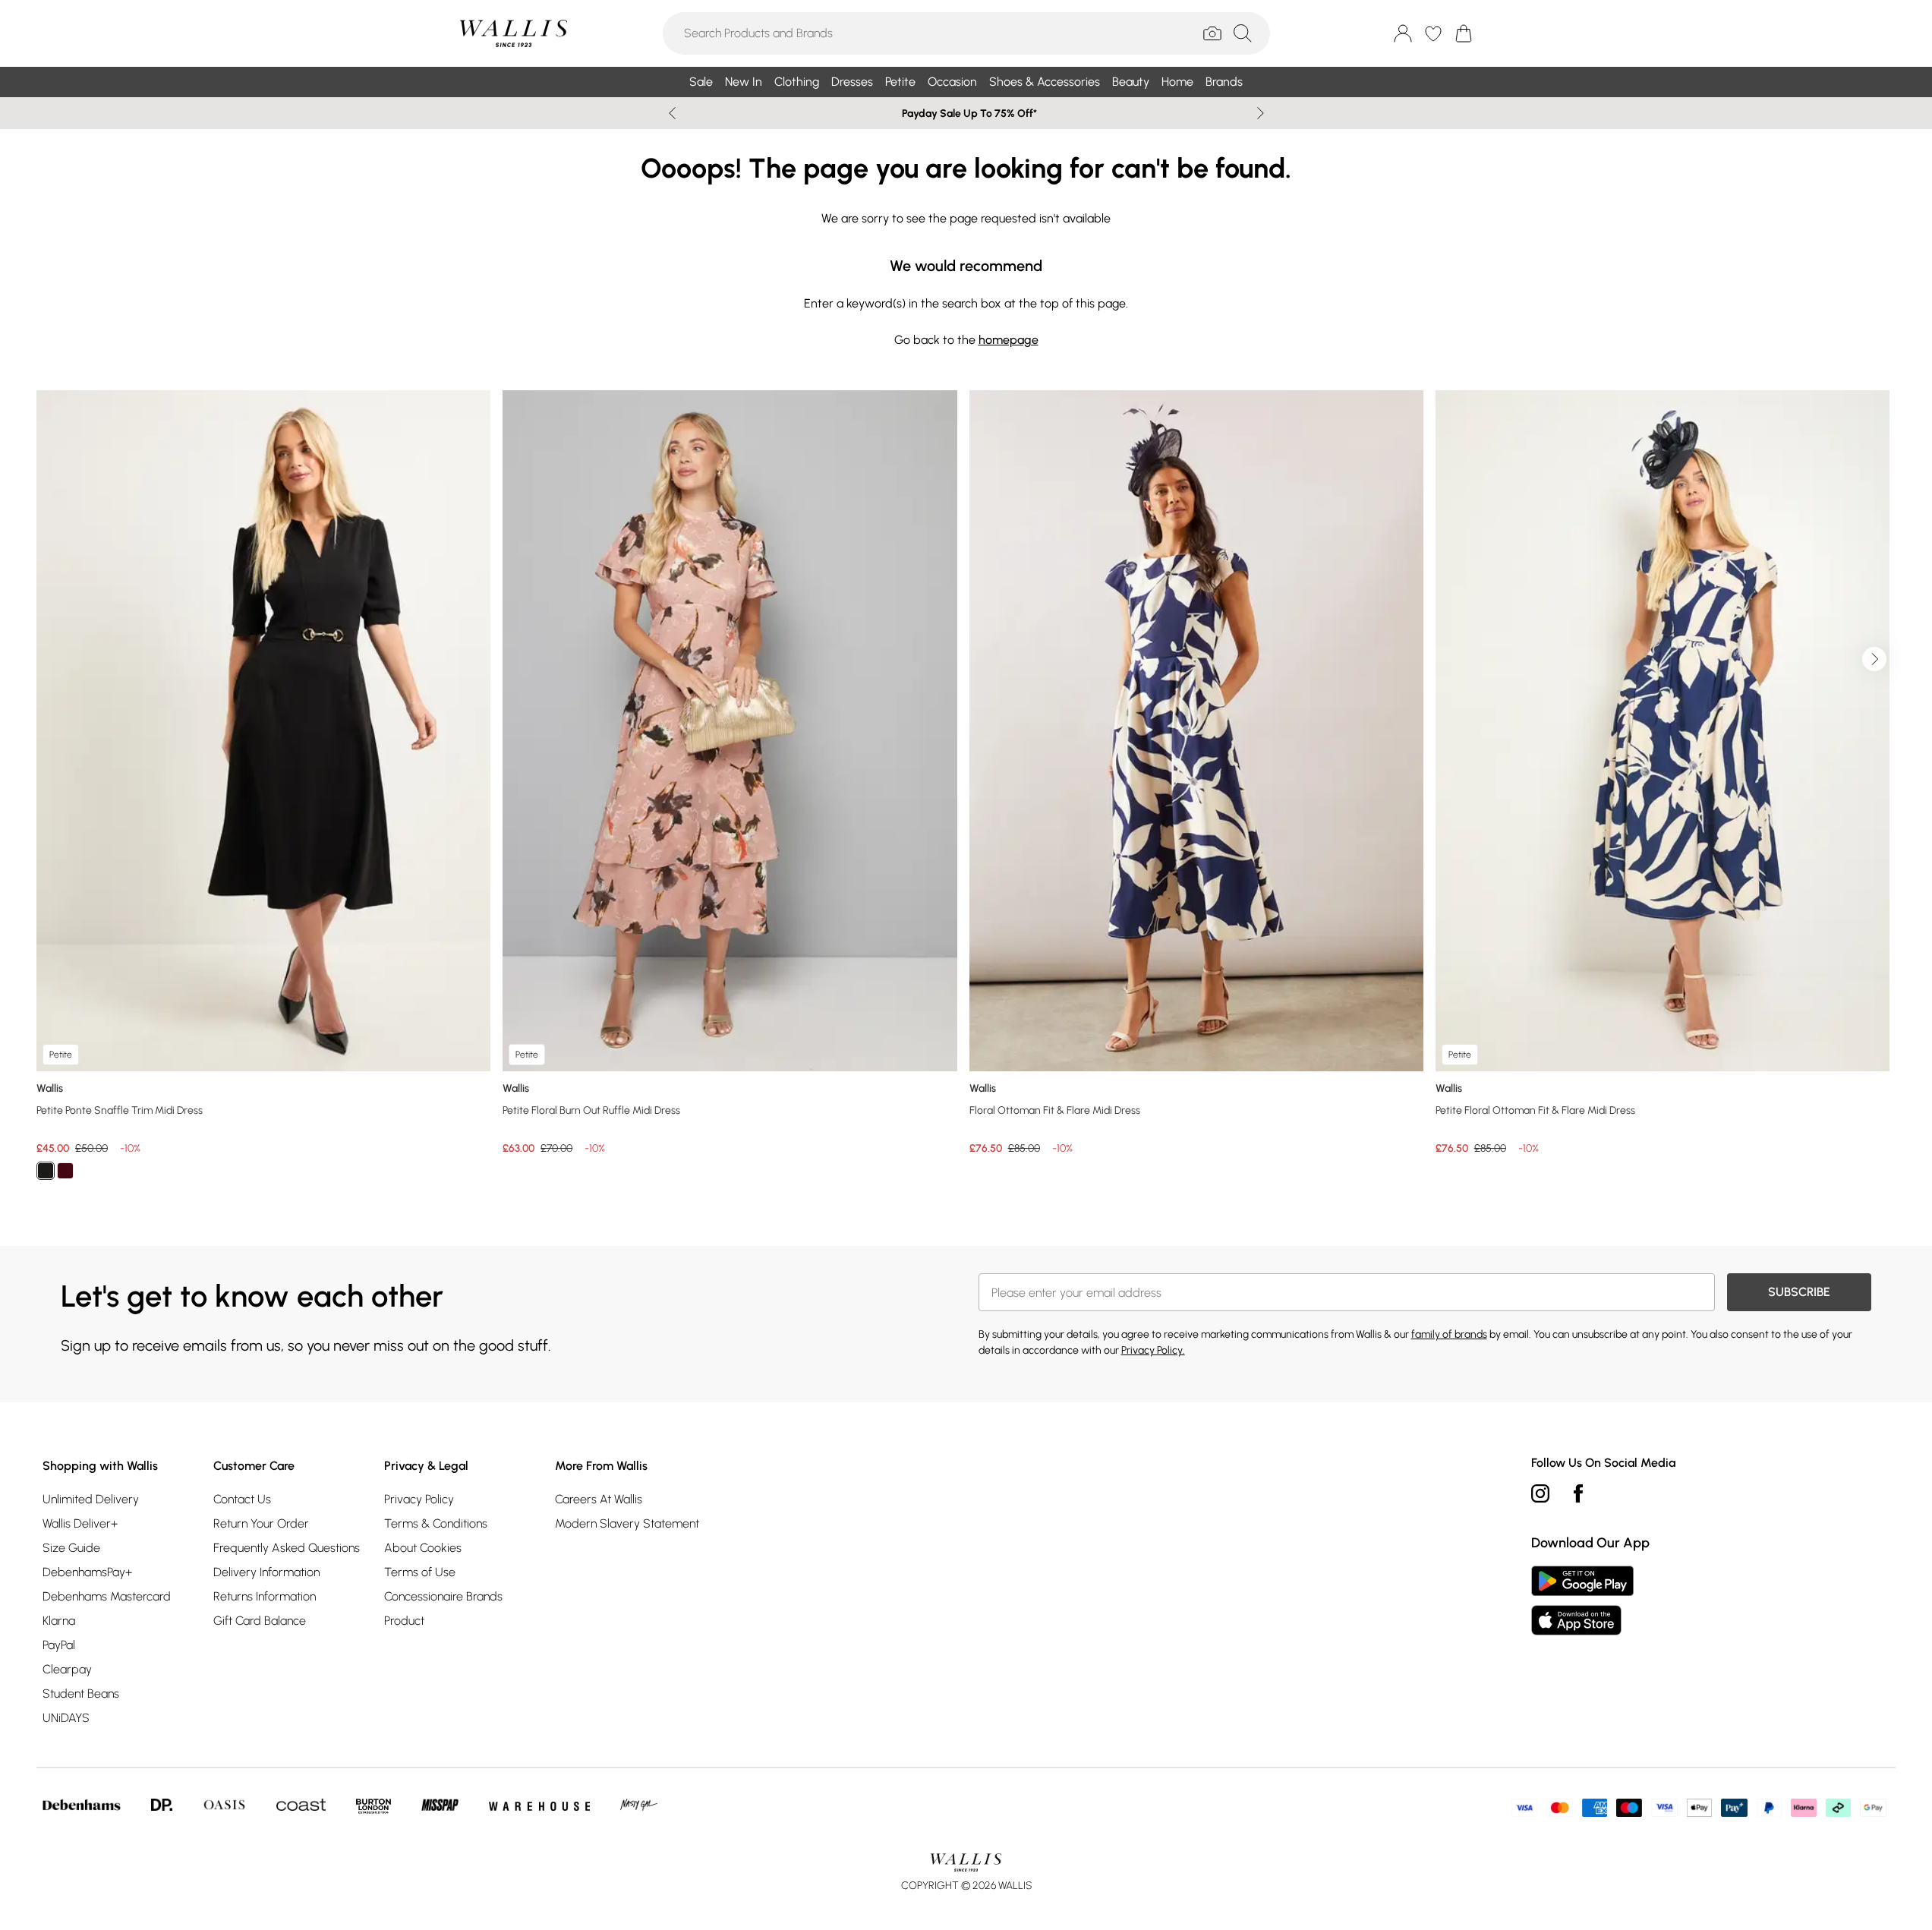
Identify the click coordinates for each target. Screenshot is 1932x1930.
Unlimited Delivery (91, 1499)
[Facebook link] (1578, 1493)
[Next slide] (1261, 113)
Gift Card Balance (260, 1621)
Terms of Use (420, 1572)
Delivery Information (266, 1572)
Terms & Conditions (436, 1523)
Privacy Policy (419, 1499)
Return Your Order (261, 1523)
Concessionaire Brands (443, 1596)
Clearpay (67, 1669)
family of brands (1449, 1334)
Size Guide (71, 1548)
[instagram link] (1540, 1493)
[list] (966, 794)
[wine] (65, 1171)
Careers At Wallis (599, 1499)
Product (404, 1621)
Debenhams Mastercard (107, 1596)
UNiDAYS (66, 1718)
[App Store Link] (1582, 1600)
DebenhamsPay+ (87, 1572)
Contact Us (242, 1499)
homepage (1009, 340)
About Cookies (423, 1548)
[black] (46, 1171)
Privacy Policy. (1153, 1350)
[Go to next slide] (1874, 659)
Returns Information (265, 1596)
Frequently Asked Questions (287, 1548)
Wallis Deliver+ (80, 1523)
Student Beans (81, 1693)
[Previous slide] (672, 113)
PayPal (59, 1645)
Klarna (59, 1621)
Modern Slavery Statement (627, 1523)
